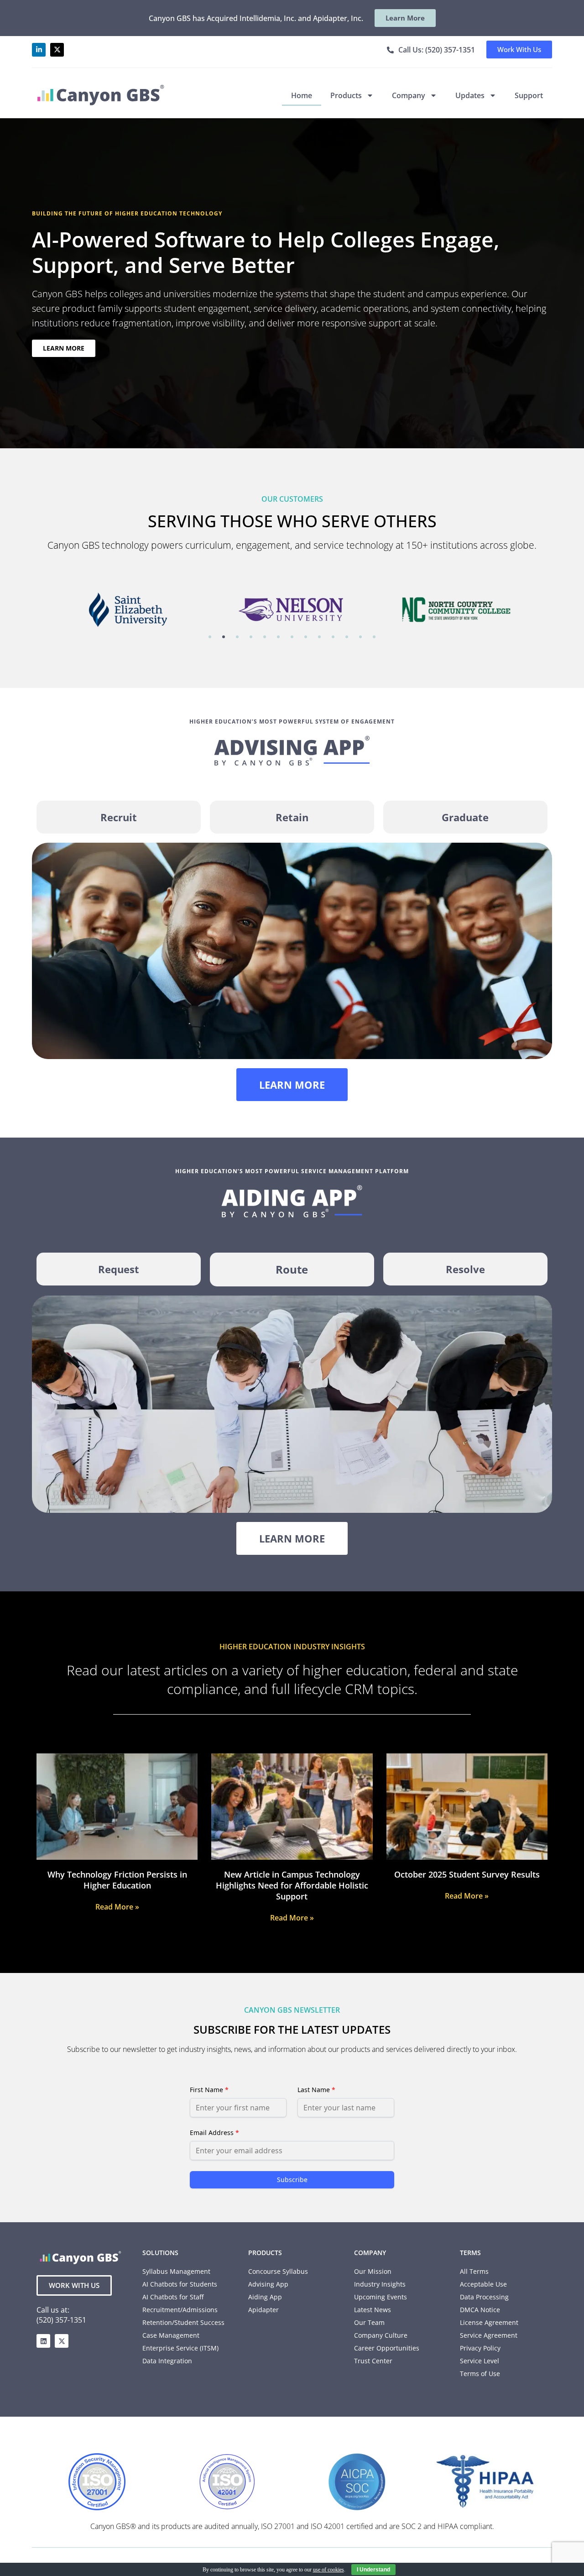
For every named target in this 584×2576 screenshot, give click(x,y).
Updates (470, 95)
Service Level (480, 2361)
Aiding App (265, 2297)
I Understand (373, 2570)
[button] (210, 637)
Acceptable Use (483, 2284)
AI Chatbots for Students (180, 2284)
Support (529, 95)
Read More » (117, 1907)
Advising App (268, 2284)
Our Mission (373, 2271)
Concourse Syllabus (278, 2271)
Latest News (373, 2310)
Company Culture (381, 2335)
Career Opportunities (387, 2348)
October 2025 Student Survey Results (467, 1874)
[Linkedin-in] (39, 50)
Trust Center (373, 2361)
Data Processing (484, 2297)
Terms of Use (480, 2374)
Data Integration (167, 2361)
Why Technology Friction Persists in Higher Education (117, 1880)
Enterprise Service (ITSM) (180, 2348)
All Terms (474, 2271)
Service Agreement (489, 2335)
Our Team (369, 2322)
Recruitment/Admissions (180, 2310)
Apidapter (263, 2310)
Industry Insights (380, 2284)
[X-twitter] (57, 50)
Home (302, 95)
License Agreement (489, 2322)
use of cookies (328, 2570)
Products (346, 95)
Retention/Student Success (183, 2322)
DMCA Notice (480, 2310)
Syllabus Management (176, 2271)
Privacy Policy (480, 2348)
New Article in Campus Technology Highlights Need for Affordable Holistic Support (292, 1885)
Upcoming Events (381, 2297)
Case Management (171, 2335)
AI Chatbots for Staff (173, 2297)
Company (409, 95)
